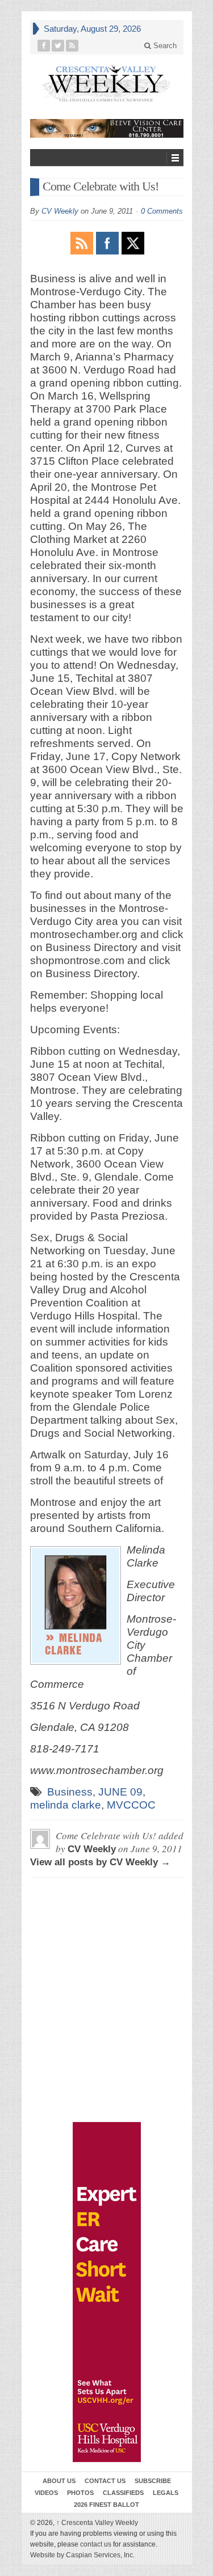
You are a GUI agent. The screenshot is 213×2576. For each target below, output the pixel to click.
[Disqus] (107, 1938)
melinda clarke (66, 1805)
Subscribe (153, 2481)
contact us (96, 2544)
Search (164, 46)
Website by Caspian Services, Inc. (82, 2555)
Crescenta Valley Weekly (97, 2523)
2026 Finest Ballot (106, 2505)
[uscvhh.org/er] (107, 2292)
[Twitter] (58, 46)
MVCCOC (131, 1805)
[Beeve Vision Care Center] (107, 128)
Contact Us (105, 2481)
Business (70, 1792)
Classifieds (123, 2493)
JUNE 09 (120, 1792)
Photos (80, 2493)
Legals (166, 2493)
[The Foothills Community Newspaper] (107, 84)
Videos (46, 2493)
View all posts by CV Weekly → (100, 1862)
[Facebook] (44, 46)
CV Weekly (60, 211)
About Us (59, 2481)
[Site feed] (72, 46)
